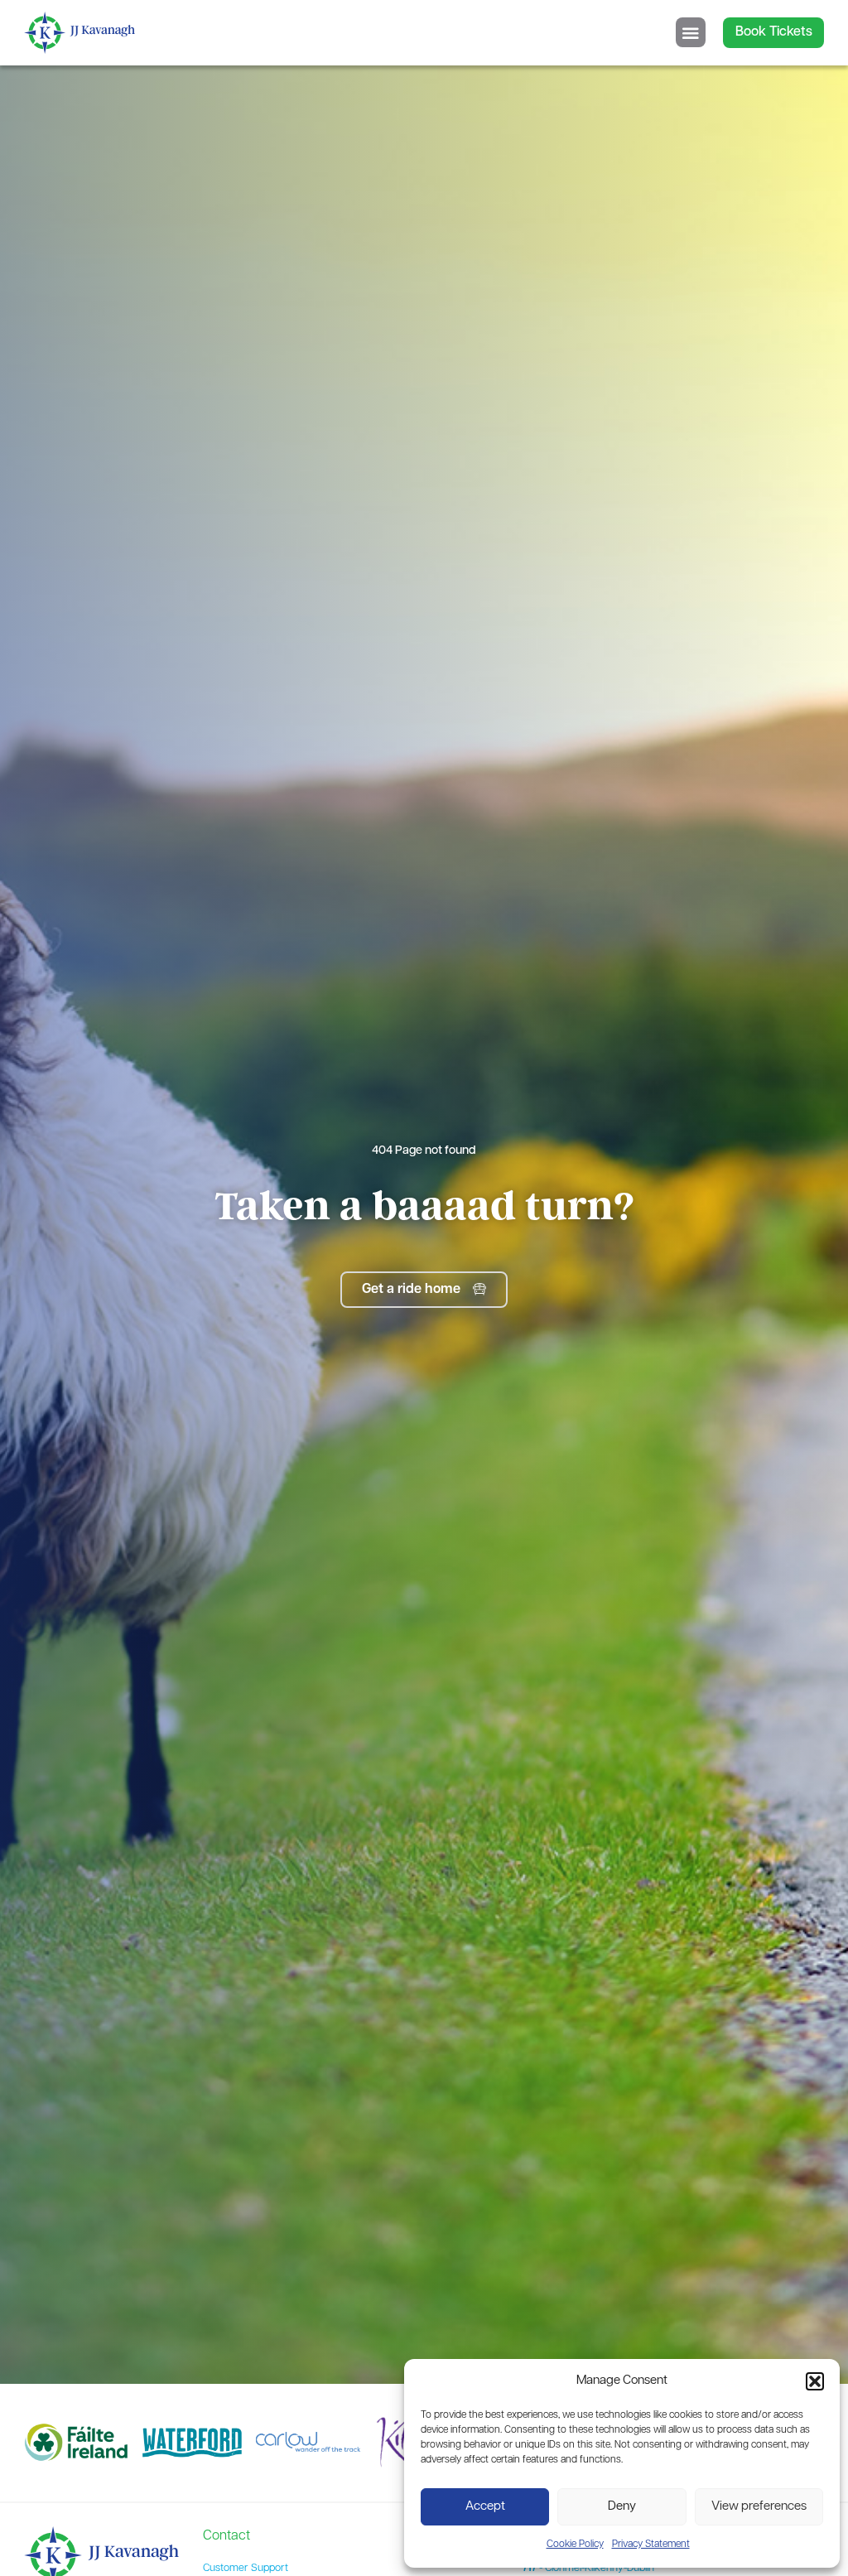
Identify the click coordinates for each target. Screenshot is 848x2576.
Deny (622, 2507)
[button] (815, 2381)
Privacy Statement (651, 2545)
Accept (485, 2507)
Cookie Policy (575, 2545)
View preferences (759, 2507)
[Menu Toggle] (691, 32)
